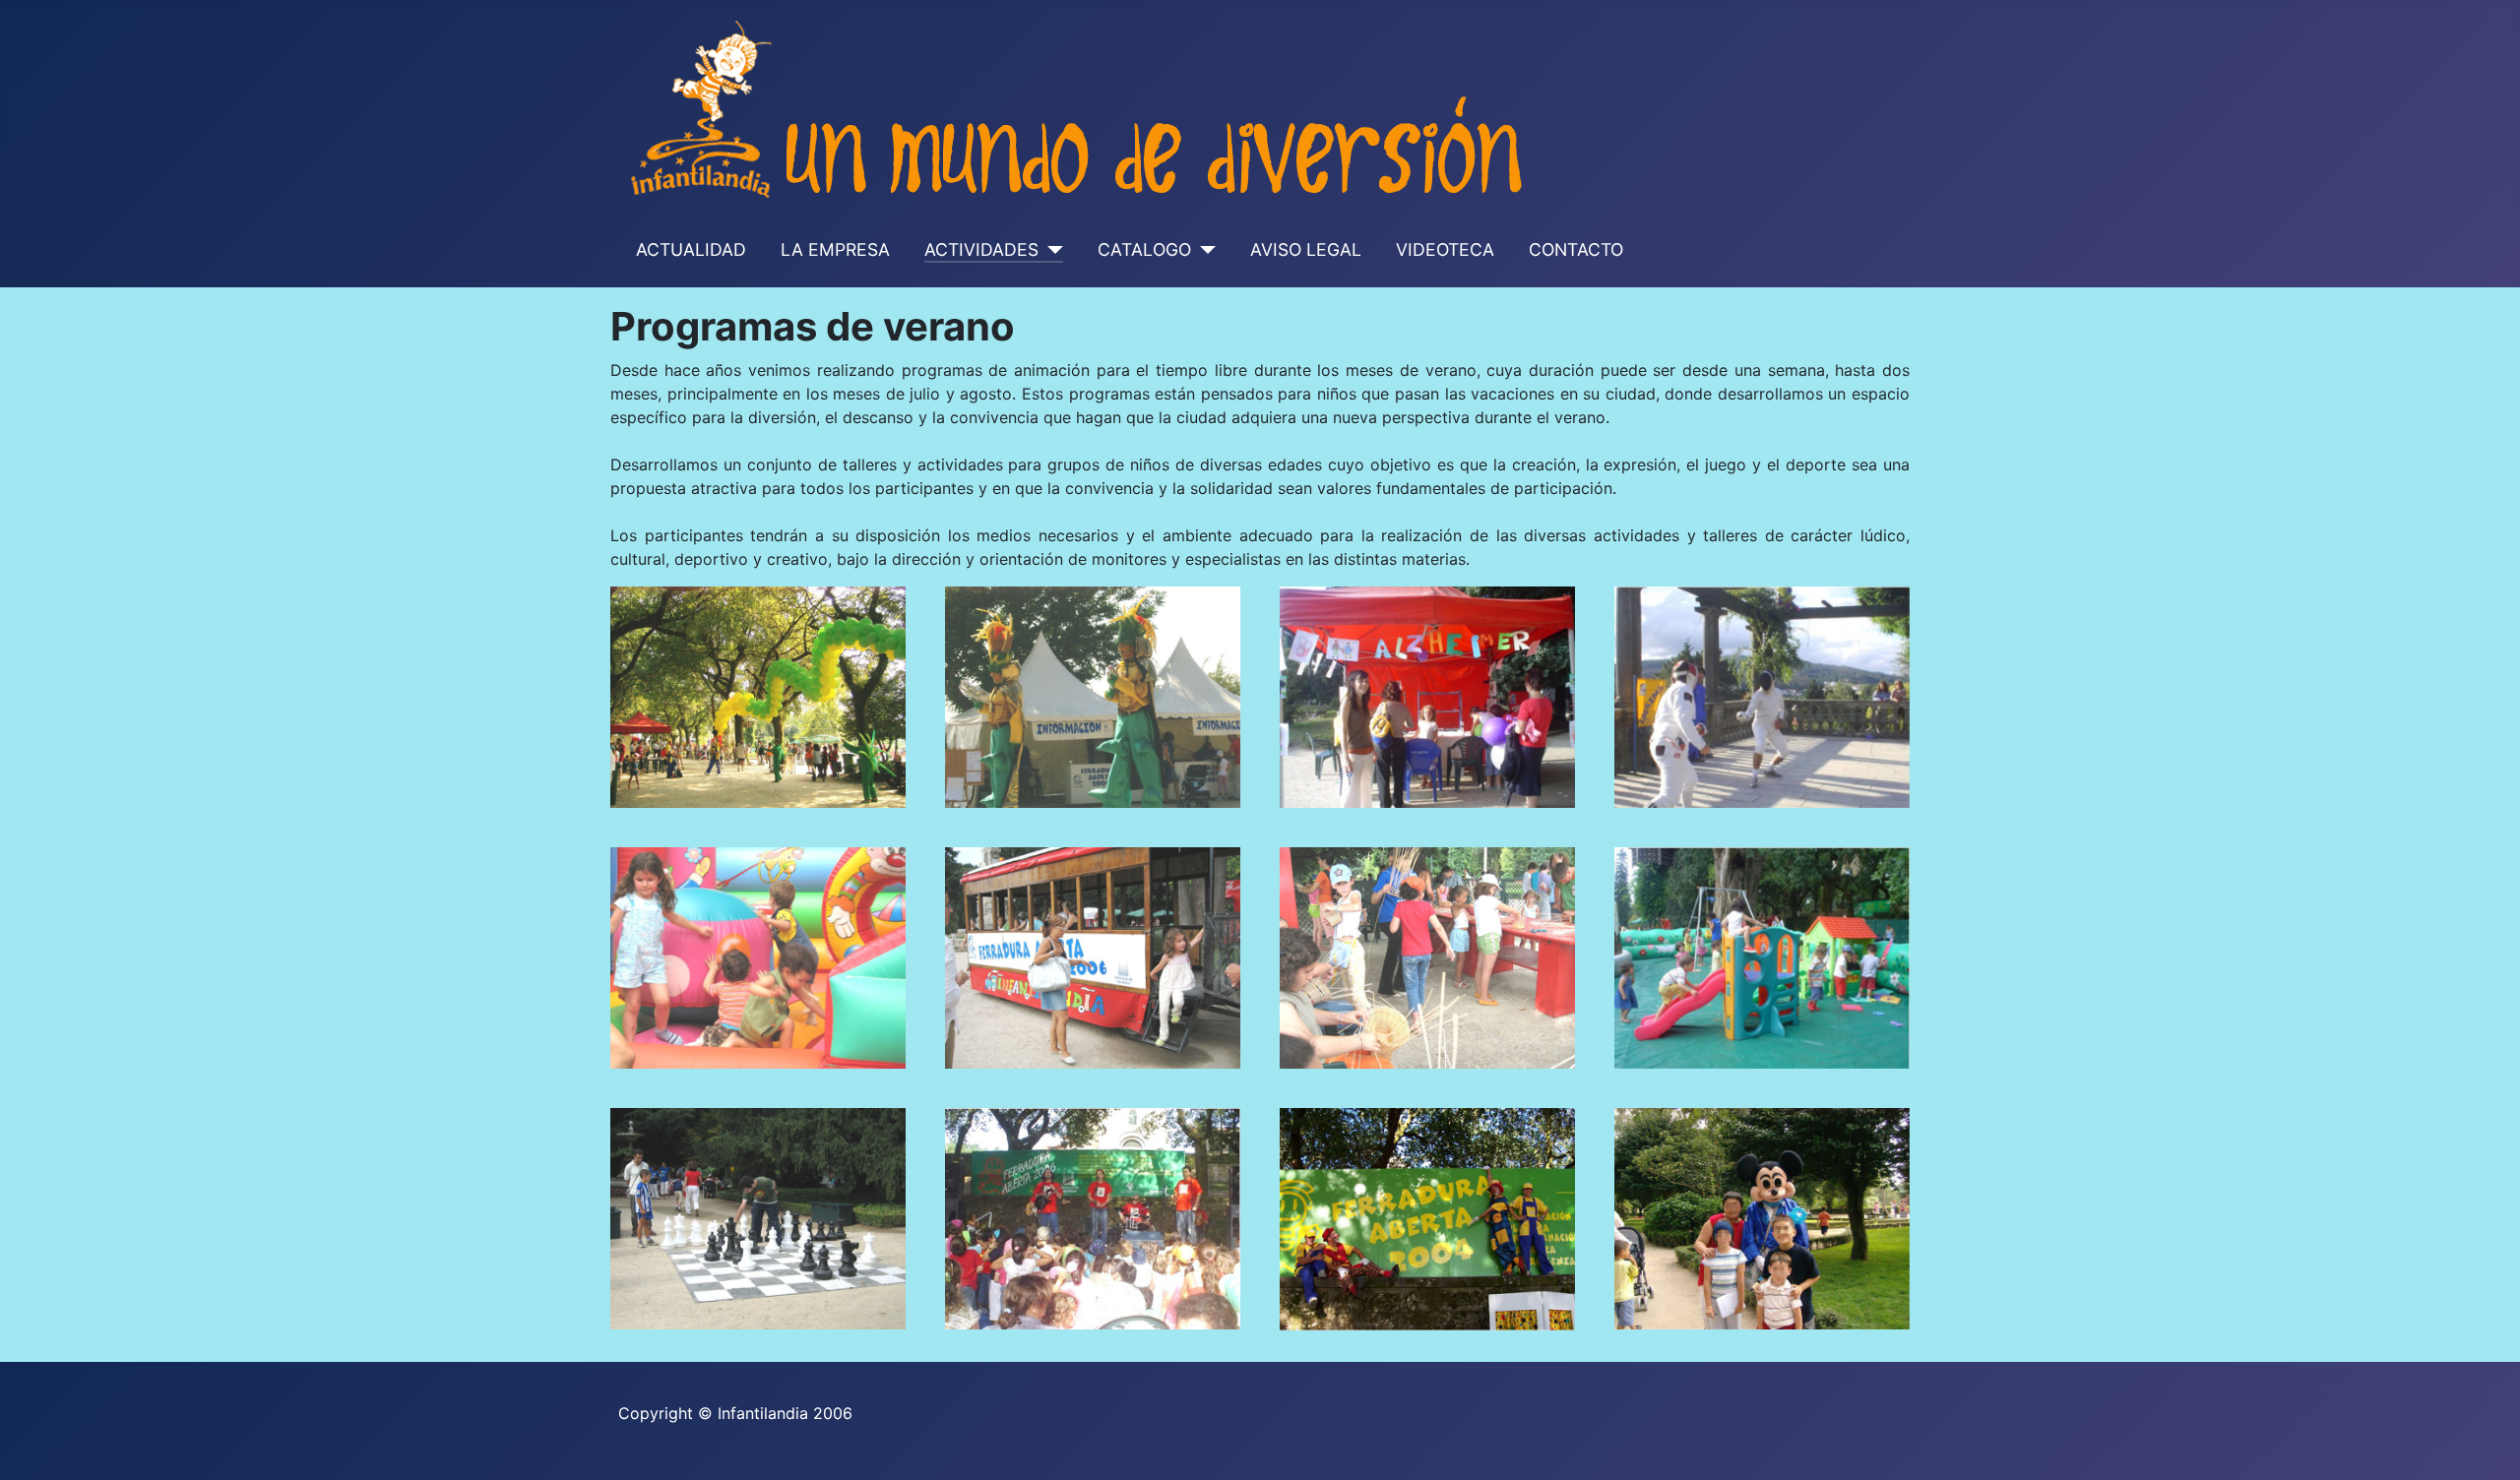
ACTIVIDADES (981, 249)
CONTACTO (1576, 249)
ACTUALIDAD (691, 249)
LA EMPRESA (835, 249)
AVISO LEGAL (1306, 249)
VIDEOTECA (1445, 249)
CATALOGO (1144, 249)
